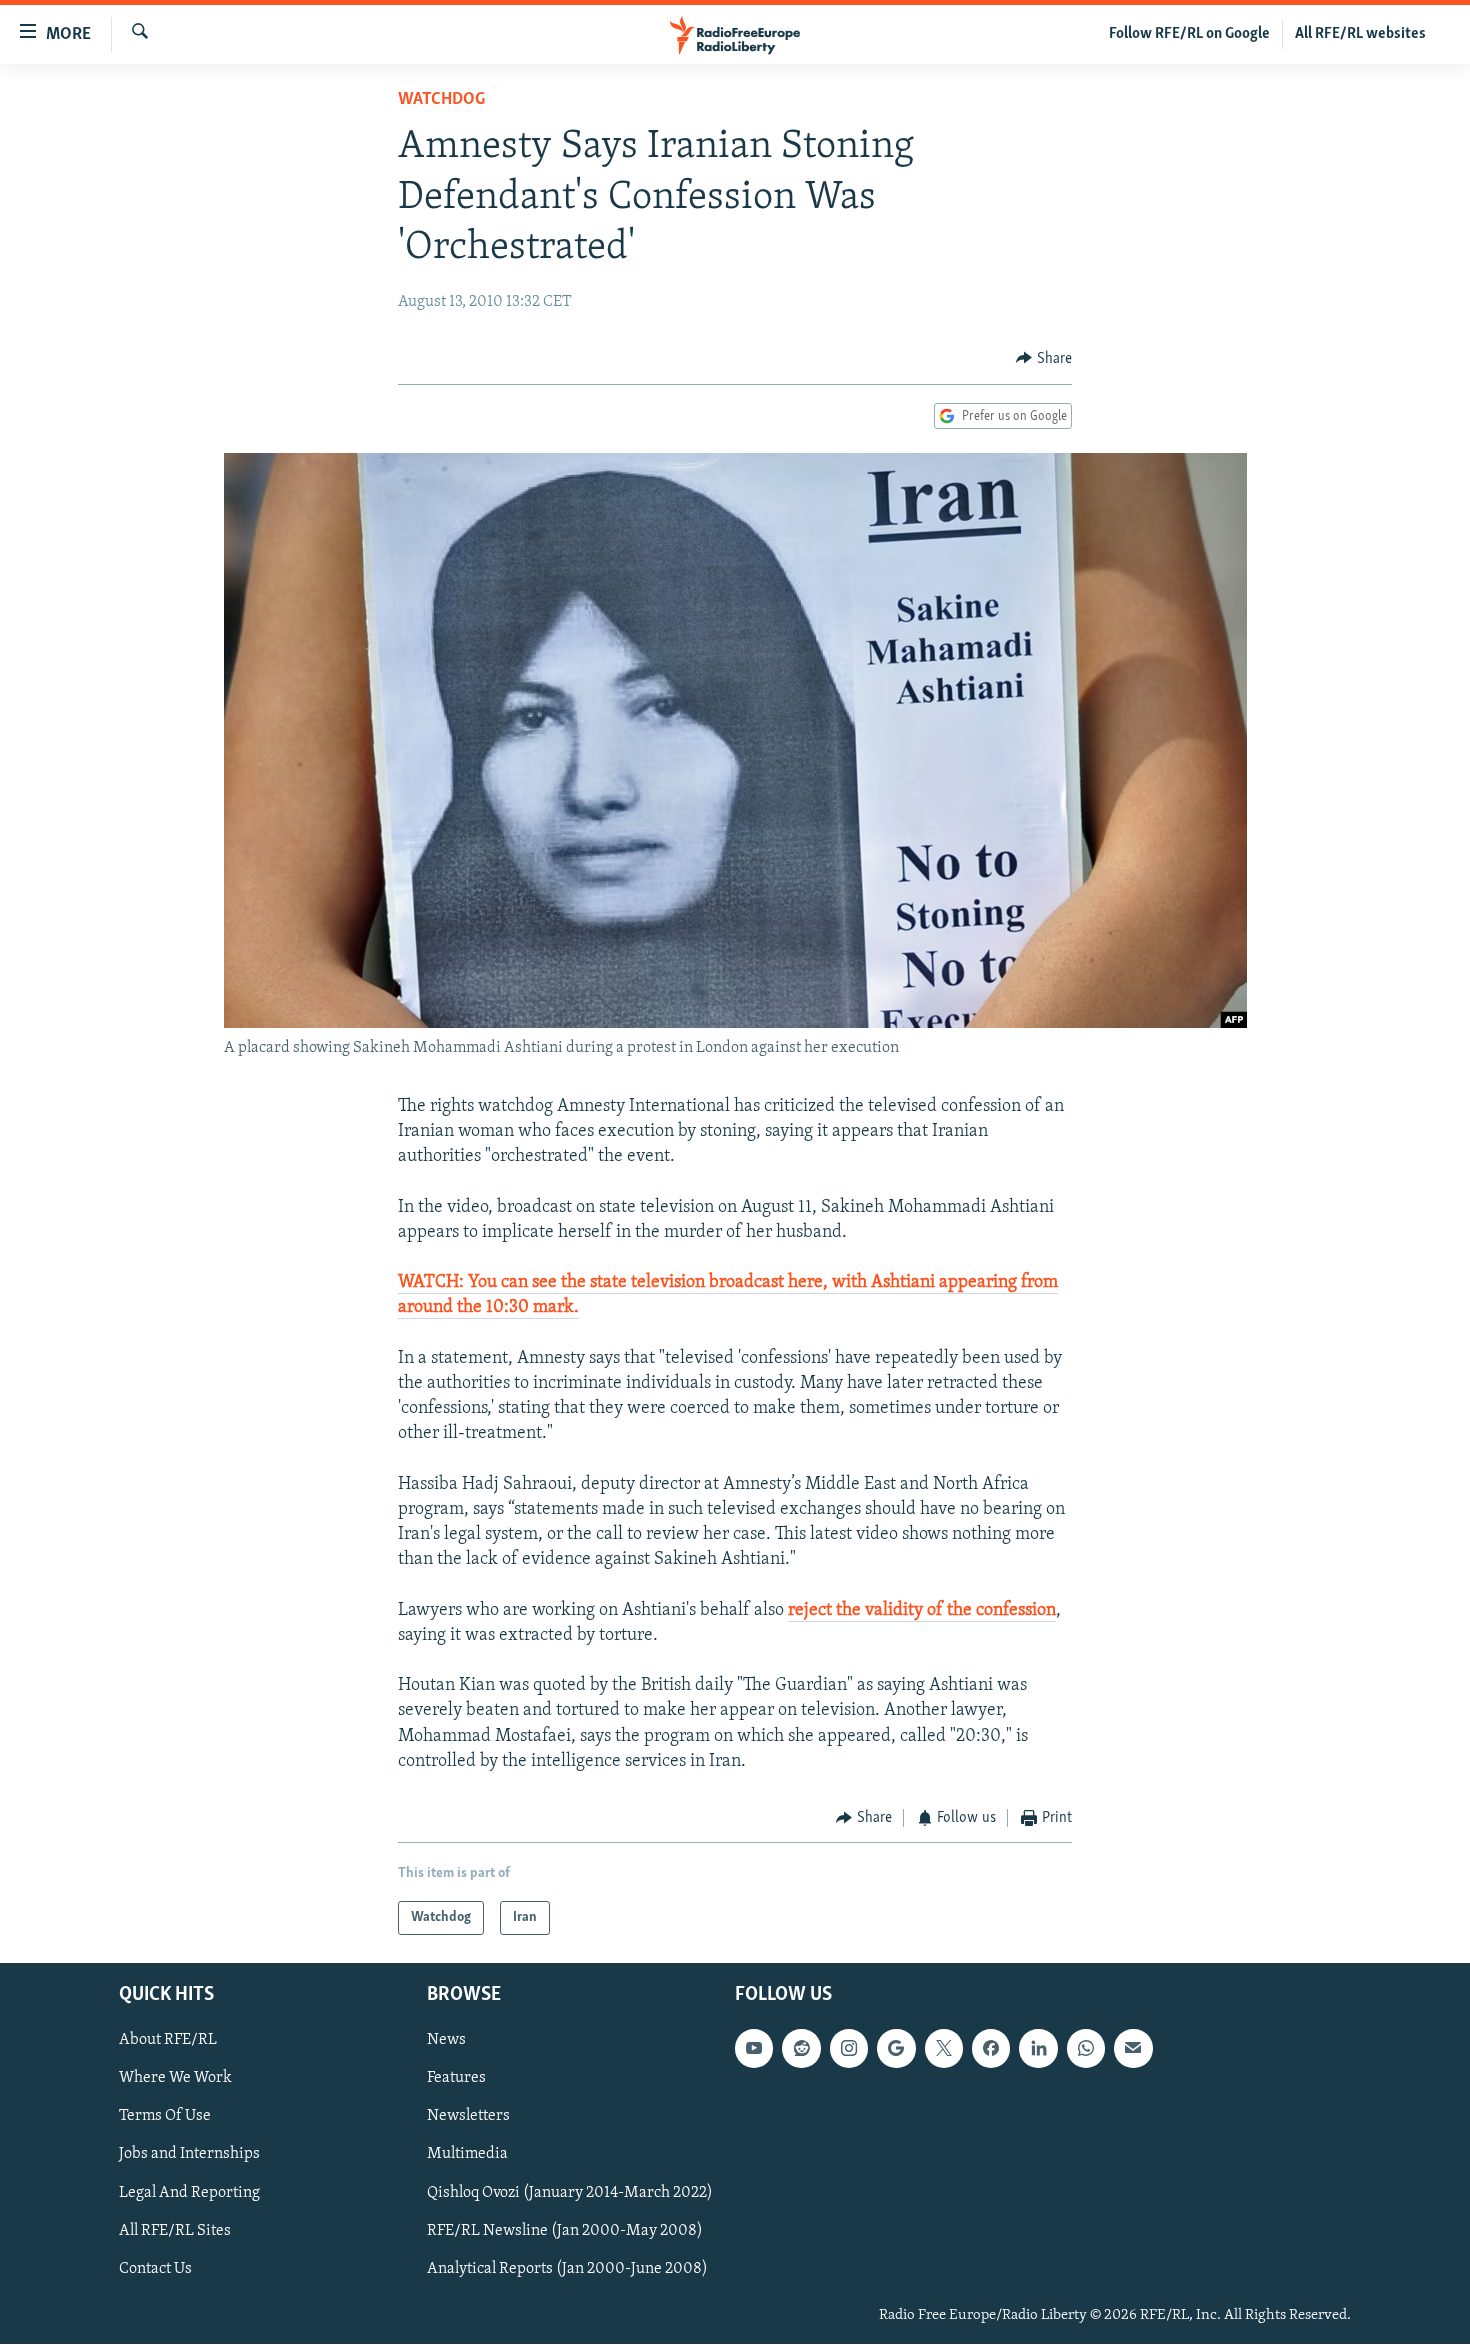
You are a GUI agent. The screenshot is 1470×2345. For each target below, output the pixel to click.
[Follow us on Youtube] (754, 2049)
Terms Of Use (165, 2117)
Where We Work (175, 2079)
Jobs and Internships (189, 2155)
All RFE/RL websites (1360, 34)
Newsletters (468, 2117)
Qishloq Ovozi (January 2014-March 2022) (570, 2193)
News (446, 2041)
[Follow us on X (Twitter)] (944, 2049)
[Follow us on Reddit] (801, 2049)
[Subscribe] (1133, 2049)
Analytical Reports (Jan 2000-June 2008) (567, 2269)
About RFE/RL (168, 2041)
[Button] (1044, 359)
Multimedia (467, 2155)
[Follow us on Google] (896, 2049)
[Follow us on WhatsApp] (1086, 2049)
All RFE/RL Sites (175, 2231)
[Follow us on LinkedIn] (1038, 2049)
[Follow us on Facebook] (991, 2049)
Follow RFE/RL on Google (1189, 34)
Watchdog (441, 100)
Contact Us (155, 2269)
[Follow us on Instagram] (849, 2049)
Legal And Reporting (189, 2193)
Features (456, 2079)
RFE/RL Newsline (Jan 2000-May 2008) (565, 2231)
